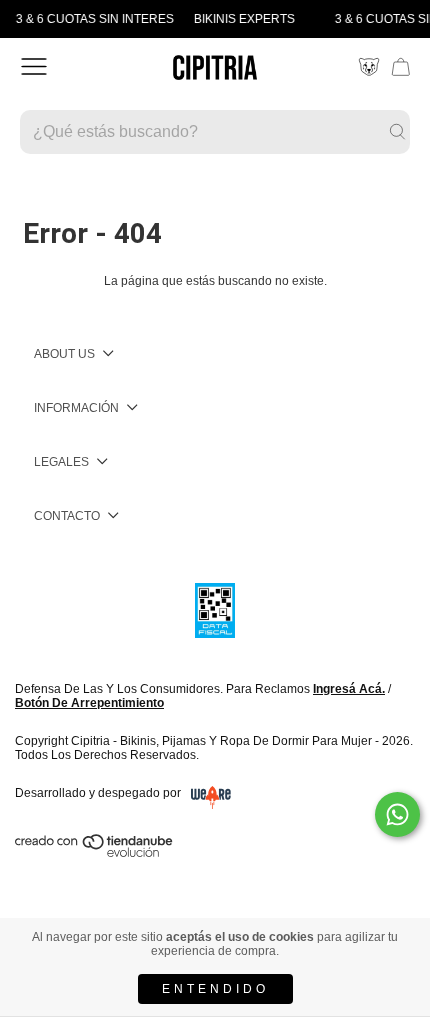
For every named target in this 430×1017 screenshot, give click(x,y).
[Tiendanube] (95, 853)
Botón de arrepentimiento (89, 703)
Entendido (215, 989)
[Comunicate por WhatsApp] (397, 814)
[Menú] (34, 67)
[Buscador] (215, 132)
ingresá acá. (349, 689)
